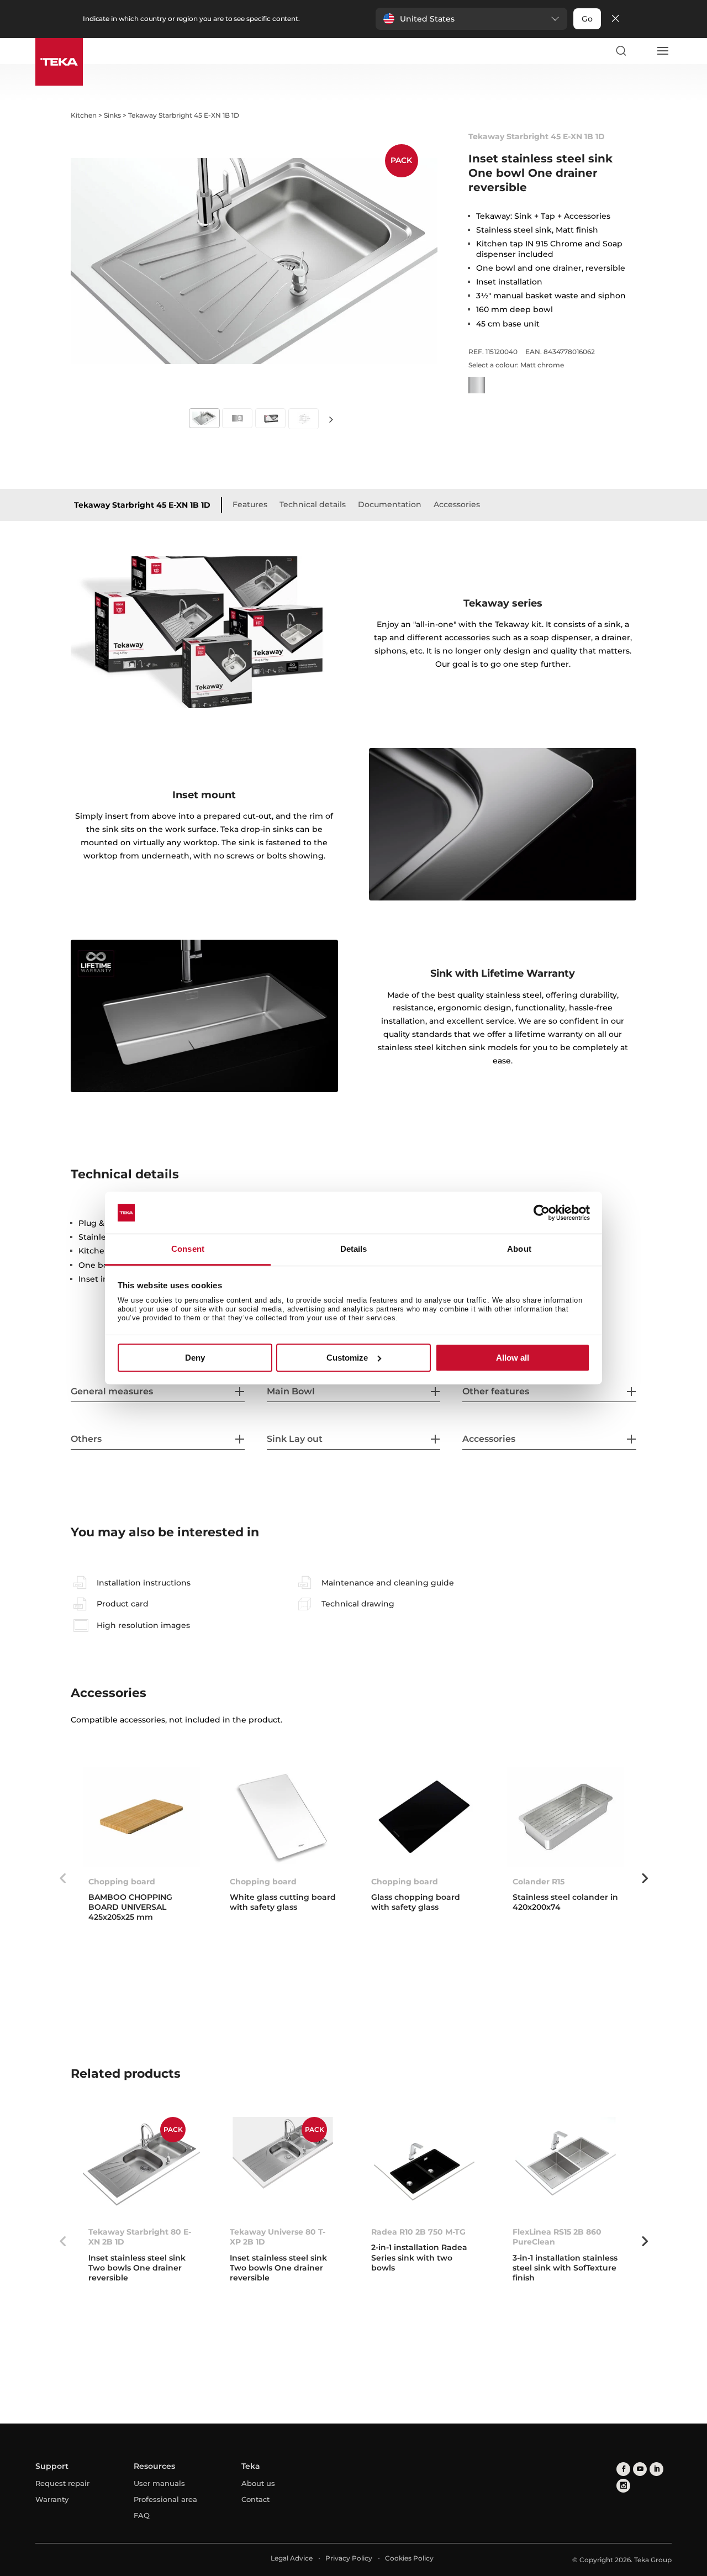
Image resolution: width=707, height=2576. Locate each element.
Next (331, 419)
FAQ (142, 2515)
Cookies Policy (409, 2558)
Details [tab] (354, 1249)
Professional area (165, 2499)
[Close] (615, 19)
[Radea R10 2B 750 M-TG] (424, 2167)
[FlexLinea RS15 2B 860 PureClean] (566, 2167)
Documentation (390, 504)
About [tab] (519, 1249)
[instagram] (623, 2486)
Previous (62, 1878)
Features (250, 504)
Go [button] (587, 19)
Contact (255, 2499)
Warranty (52, 2499)
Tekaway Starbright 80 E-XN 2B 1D (140, 2237)
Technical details (313, 504)
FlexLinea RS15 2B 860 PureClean (557, 2237)
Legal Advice (292, 2558)
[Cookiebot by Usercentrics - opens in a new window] (542, 1213)
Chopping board (122, 1882)
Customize (347, 1358)
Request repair (62, 2483)
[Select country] (641, 51)
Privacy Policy (349, 2558)
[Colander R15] (566, 1817)
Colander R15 (539, 1882)
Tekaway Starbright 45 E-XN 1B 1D (142, 505)
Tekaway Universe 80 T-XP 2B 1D (278, 2237)
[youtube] (640, 2469)
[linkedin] (656, 2469)
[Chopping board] (141, 1817)
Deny (195, 1358)
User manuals (159, 2483)
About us (258, 2483)
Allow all (513, 1358)
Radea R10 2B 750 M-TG (418, 2232)
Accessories (457, 504)
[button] (471, 19)
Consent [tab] (188, 1249)
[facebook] (623, 2469)
